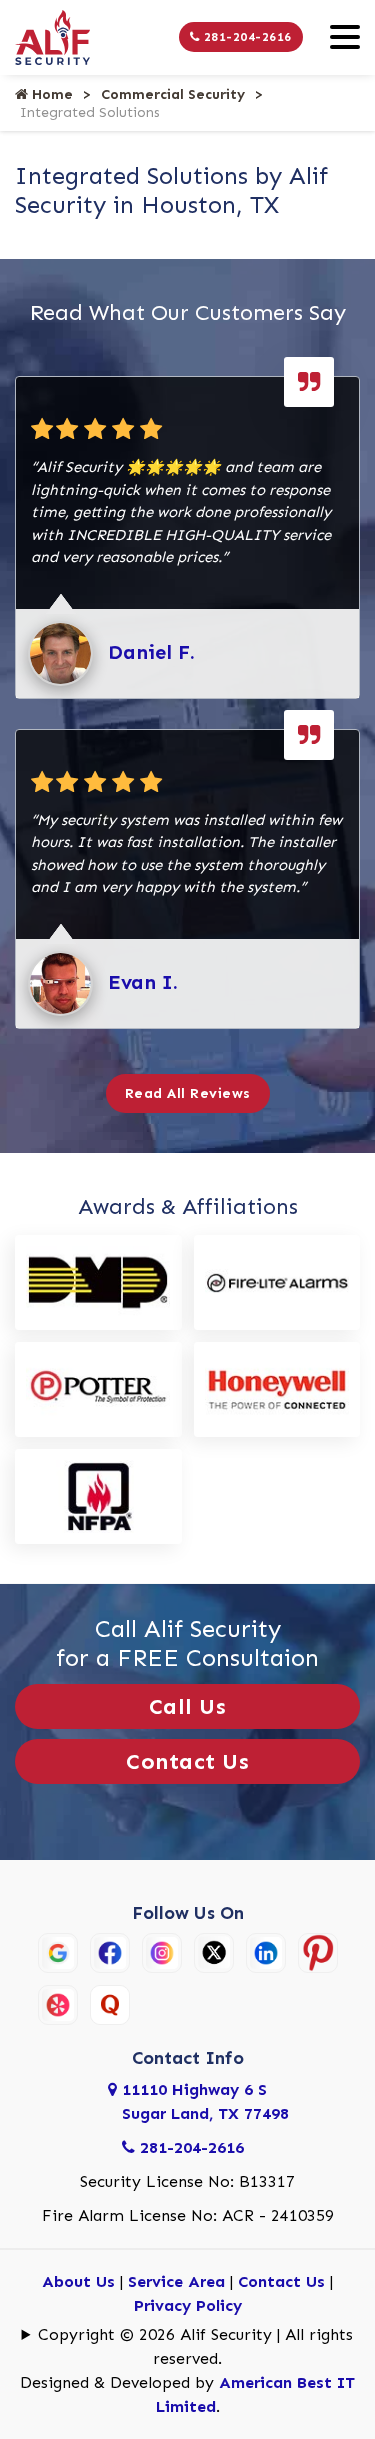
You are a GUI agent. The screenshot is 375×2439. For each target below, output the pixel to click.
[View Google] (58, 1951)
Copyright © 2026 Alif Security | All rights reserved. (195, 2346)
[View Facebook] (110, 1951)
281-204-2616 (245, 37)
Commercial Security (173, 94)
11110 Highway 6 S (205, 2101)
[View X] (214, 1951)
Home (50, 94)
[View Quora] (110, 2003)
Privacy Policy (188, 2305)
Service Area (176, 2281)
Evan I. (143, 982)
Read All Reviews (188, 1093)
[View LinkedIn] (266, 1951)
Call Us (188, 1706)
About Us (78, 2281)
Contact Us (187, 1761)
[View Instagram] (162, 1951)
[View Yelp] (58, 2003)
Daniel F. (151, 652)
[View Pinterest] (318, 1951)
